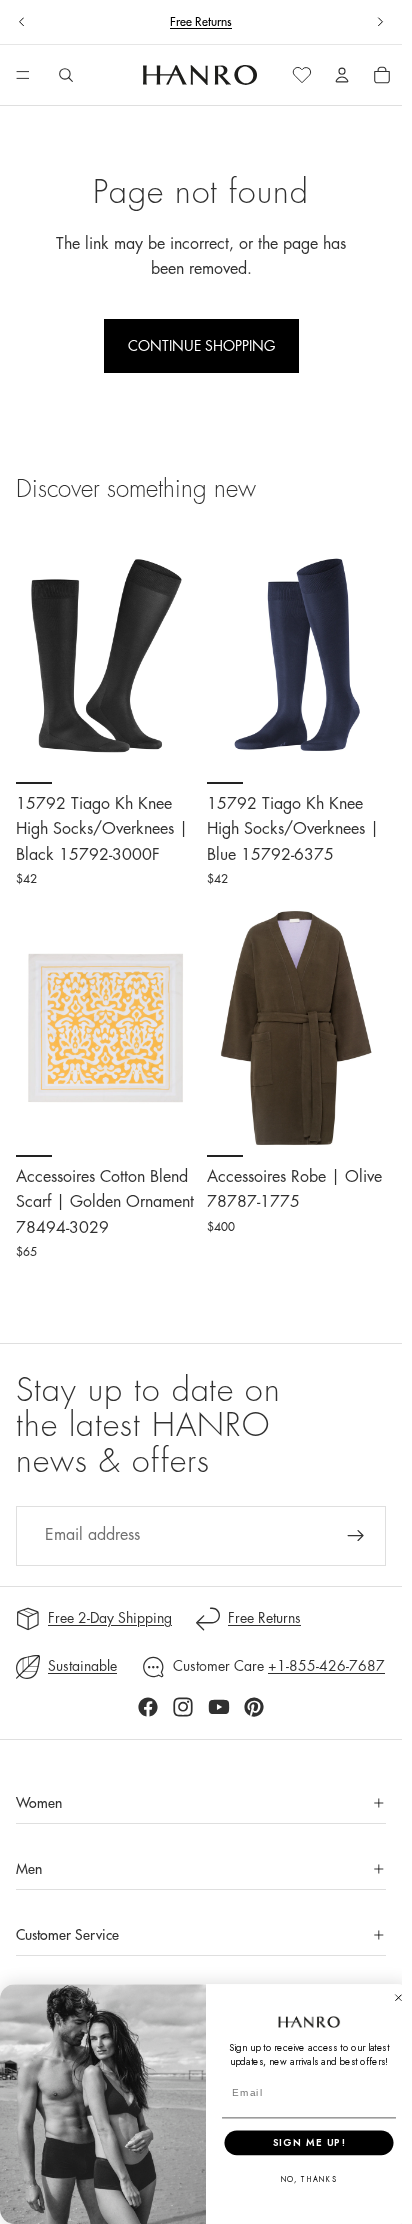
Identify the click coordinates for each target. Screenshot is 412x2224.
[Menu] (23, 76)
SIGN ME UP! (309, 2142)
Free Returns (201, 22)
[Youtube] (219, 1707)
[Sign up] (356, 1536)
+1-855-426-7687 (326, 1666)
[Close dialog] (398, 1997)
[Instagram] (183, 1707)
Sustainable (82, 1666)
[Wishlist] (302, 75)
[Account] (342, 75)
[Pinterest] (254, 1707)
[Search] (66, 75)
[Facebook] (148, 1707)
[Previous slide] (22, 22)
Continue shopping (201, 346)
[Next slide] (380, 22)
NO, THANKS (309, 2179)
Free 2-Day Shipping (110, 1618)
